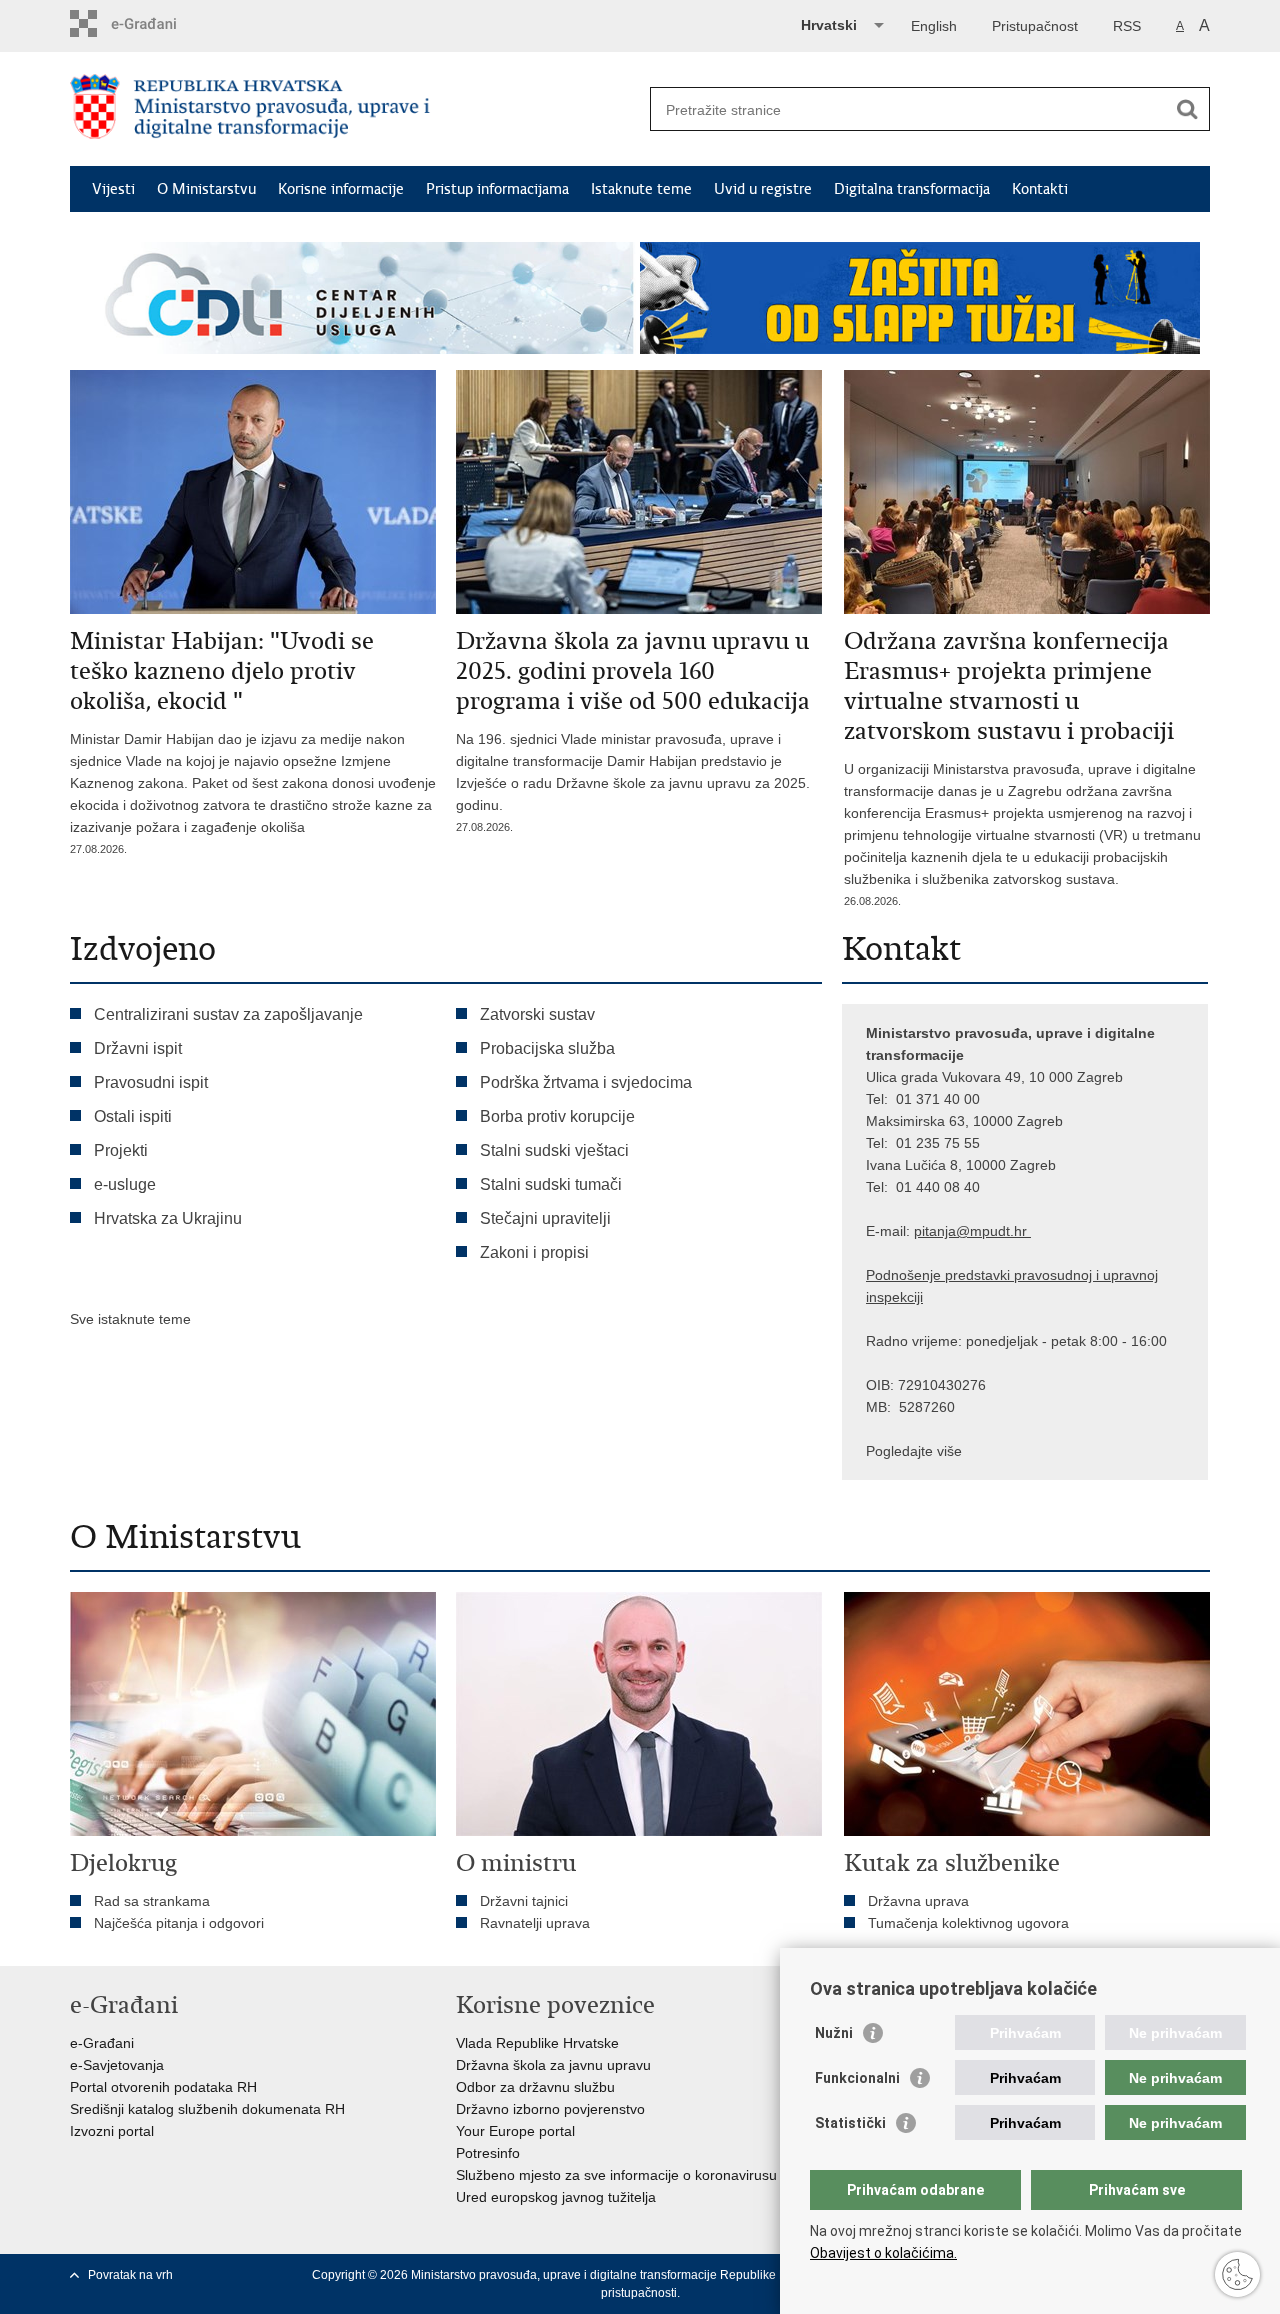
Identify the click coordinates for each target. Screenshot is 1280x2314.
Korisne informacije (341, 189)
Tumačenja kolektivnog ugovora (968, 1923)
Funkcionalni (857, 2078)
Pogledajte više (914, 1451)
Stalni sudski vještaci (556, 1150)
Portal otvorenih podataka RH (163, 2087)
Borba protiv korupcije (557, 1116)
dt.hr (1012, 1231)
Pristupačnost (1035, 26)
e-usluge (125, 1184)
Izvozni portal (112, 2131)
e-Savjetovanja (117, 2065)
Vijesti (113, 189)
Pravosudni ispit (151, 1082)
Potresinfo (488, 2153)
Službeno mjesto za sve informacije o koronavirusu (616, 2175)
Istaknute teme (641, 189)
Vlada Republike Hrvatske (537, 2043)
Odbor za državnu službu (535, 2087)
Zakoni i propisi (534, 1252)
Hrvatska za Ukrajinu (168, 1218)
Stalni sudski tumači (551, 1184)
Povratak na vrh (130, 2275)
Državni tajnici (524, 1901)
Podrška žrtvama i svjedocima (586, 1082)
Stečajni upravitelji (545, 1218)
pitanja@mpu (956, 1231)
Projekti (121, 1150)
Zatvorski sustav (537, 1014)
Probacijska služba (547, 1048)
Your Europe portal (515, 2131)
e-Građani (102, 2043)
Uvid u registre (763, 189)
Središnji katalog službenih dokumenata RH (207, 2109)
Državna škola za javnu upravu (553, 2065)
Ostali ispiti (133, 1116)
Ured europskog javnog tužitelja (556, 2197)
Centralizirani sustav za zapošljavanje (228, 1014)
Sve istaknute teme (130, 1319)
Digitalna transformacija (912, 189)
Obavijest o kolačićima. (883, 2253)
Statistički (850, 2123)
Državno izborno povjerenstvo (550, 2109)
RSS (1127, 26)
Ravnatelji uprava (535, 1923)
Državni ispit (138, 1048)
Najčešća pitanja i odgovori (179, 1923)
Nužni (834, 2033)
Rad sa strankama (152, 1901)
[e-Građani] (155, 23)
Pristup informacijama (497, 189)
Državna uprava (918, 1901)
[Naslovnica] (355, 110)
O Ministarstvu (206, 189)
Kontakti (1040, 189)
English (934, 26)
